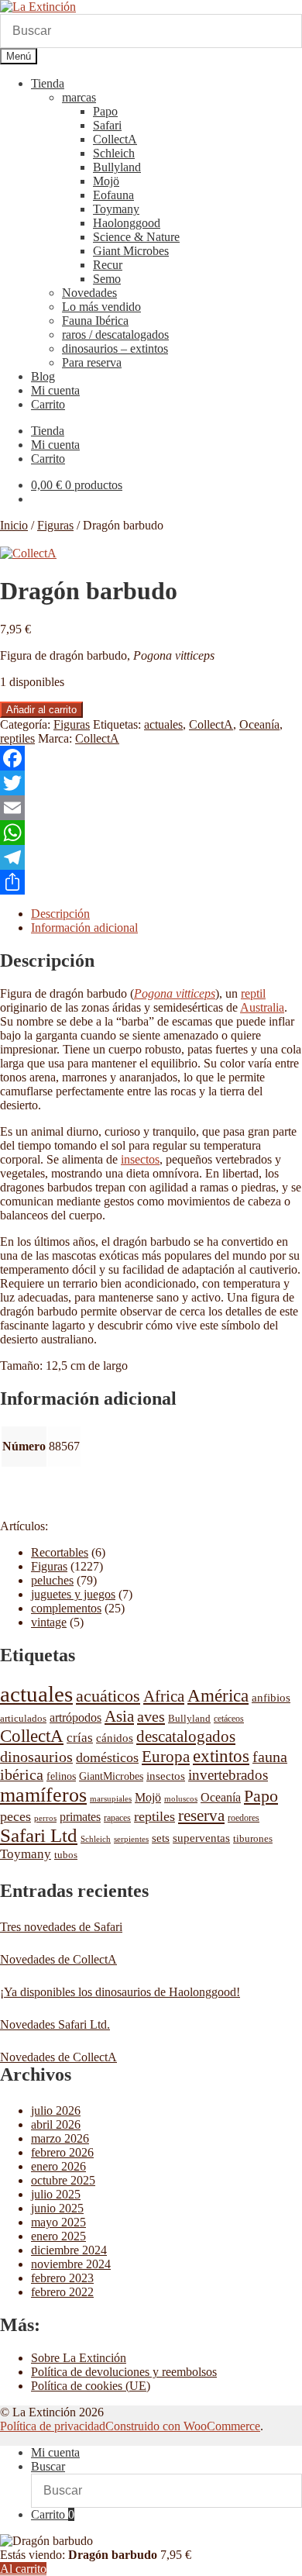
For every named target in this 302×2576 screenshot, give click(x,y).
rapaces (117, 1818)
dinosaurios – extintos (115, 348)
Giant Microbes (131, 251)
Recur (108, 265)
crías (80, 1737)
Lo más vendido (101, 307)
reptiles (17, 738)
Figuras (55, 525)
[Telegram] (151, 857)
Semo (107, 279)
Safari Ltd (39, 1835)
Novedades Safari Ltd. (55, 2024)
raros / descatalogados (115, 335)
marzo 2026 (60, 2138)
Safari (107, 125)
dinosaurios (36, 1757)
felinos (61, 1776)
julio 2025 (56, 2194)
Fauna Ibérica (95, 321)
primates (80, 1817)
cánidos (115, 1738)
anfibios (271, 1698)
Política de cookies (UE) (91, 2386)
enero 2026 (58, 2166)
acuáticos (108, 1696)
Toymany (116, 209)
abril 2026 (56, 2124)
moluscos (181, 1798)
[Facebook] (151, 758)
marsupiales (111, 1799)
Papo (105, 111)
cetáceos (229, 1719)
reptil (253, 993)
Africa (164, 1696)
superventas (201, 1838)
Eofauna (113, 195)
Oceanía (259, 724)
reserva (201, 1816)
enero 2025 (58, 2236)
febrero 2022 (62, 2292)
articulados (23, 1718)
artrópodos (75, 1717)
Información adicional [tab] (84, 928)
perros (45, 1818)
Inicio (14, 525)
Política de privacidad (53, 2426)
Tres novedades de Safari (61, 1927)
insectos (140, 1159)
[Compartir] (151, 882)
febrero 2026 (62, 2152)
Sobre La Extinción (79, 2358)
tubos (66, 1855)
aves (151, 1716)
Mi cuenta (55, 390)
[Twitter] (151, 783)
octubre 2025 (63, 2180)
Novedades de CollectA (58, 1959)
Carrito (48, 404)
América (218, 1696)
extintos (221, 1756)
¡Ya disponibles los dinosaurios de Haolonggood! (120, 1992)
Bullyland (117, 167)
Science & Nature (136, 237)
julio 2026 (56, 2110)
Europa (166, 1757)
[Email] (151, 808)
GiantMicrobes (111, 1776)
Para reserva (92, 362)
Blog (43, 376)
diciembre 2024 (69, 2250)
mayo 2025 (58, 2222)
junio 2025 (57, 2208)
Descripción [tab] (60, 914)
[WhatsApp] (151, 833)
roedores (244, 1818)
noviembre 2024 (71, 2264)
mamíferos (43, 1795)
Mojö (106, 181)
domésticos (107, 1757)
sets (161, 1838)
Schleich (114, 153)
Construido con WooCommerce (183, 2426)
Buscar (48, 2466)
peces (15, 1816)
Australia (262, 1007)
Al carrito (23, 2569)
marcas (79, 97)
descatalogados (186, 1736)
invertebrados (228, 1775)
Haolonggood (127, 223)
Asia (119, 1716)
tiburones (253, 1838)
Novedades (89, 293)
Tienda (48, 83)
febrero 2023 (62, 2278)
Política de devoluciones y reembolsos (124, 2372)
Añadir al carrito (41, 710)
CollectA (115, 139)
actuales (163, 724)
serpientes (131, 1839)
